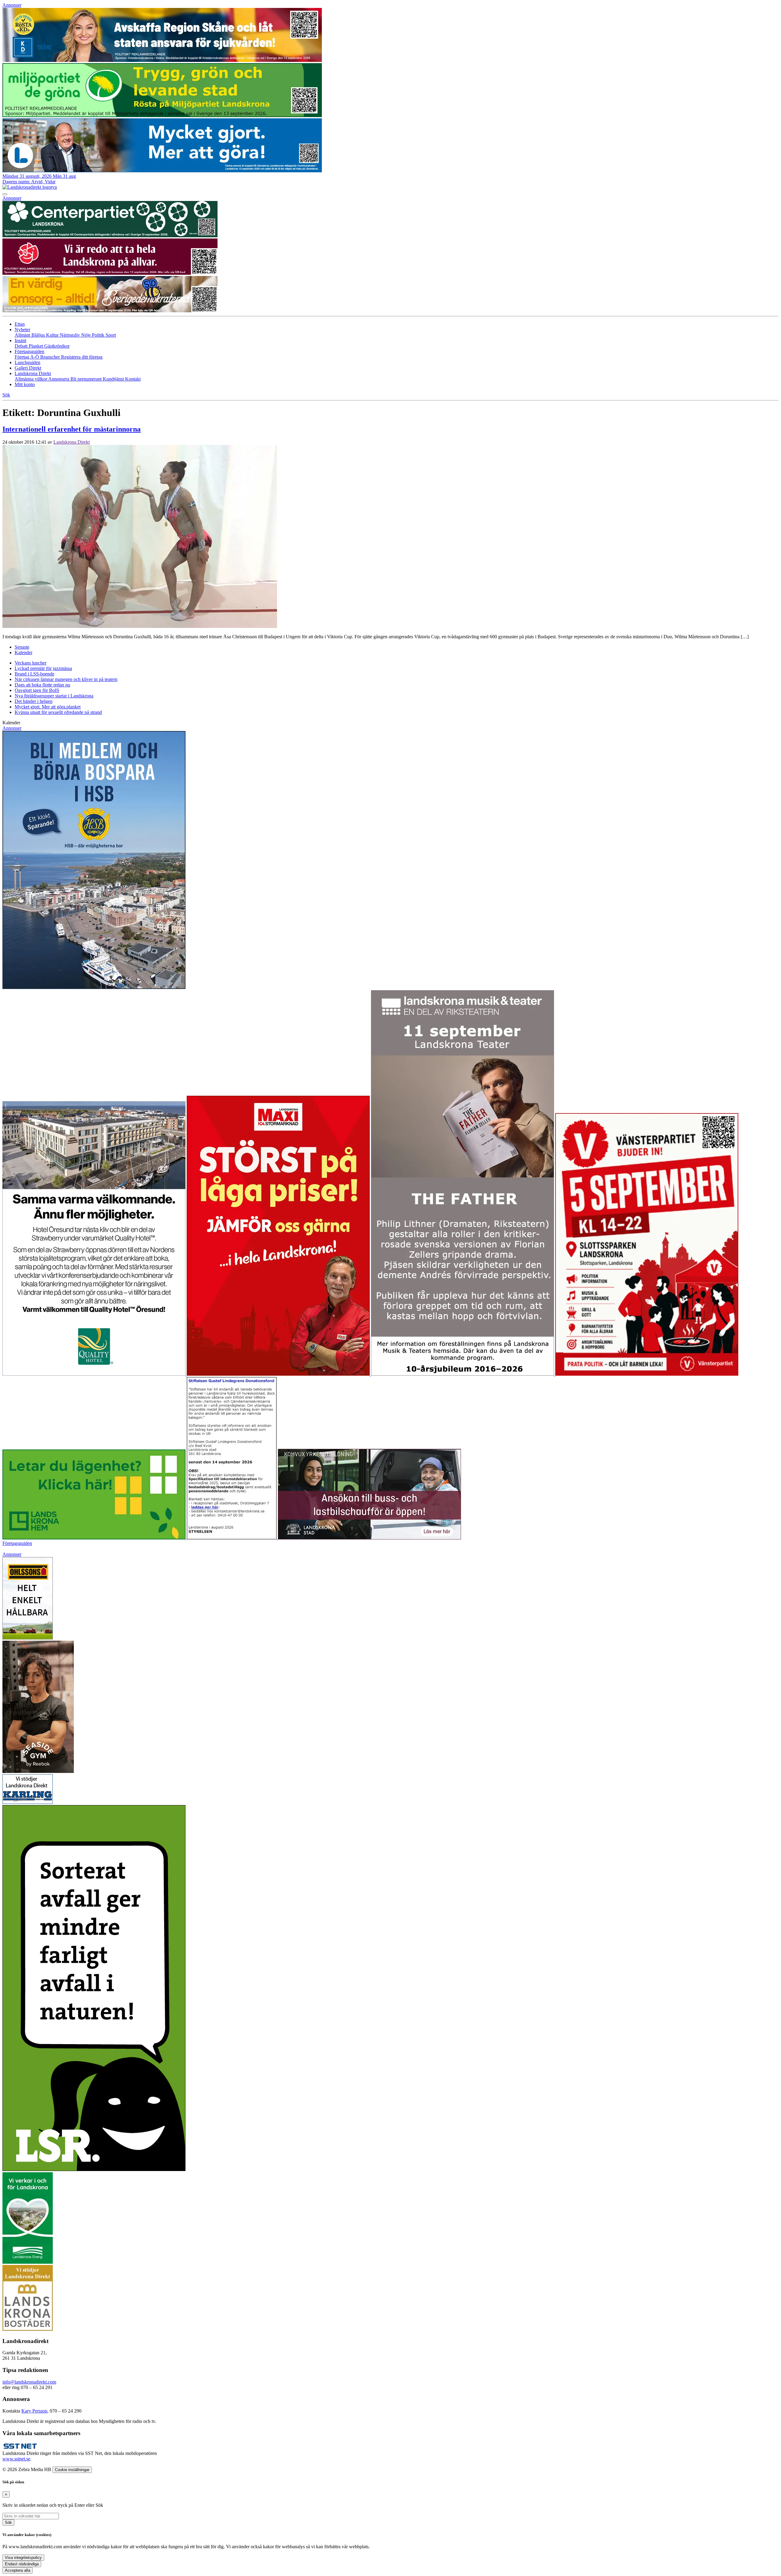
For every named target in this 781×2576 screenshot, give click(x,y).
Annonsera (59, 379)
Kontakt (133, 379)
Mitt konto (25, 384)
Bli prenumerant (87, 379)
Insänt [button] (20, 340)
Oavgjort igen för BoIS (37, 690)
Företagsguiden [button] (29, 351)
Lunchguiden (27, 362)
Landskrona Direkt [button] (33, 373)
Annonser (12, 5)
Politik (99, 335)
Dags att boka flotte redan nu (42, 685)
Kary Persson (34, 2411)
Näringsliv (70, 335)
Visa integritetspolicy (23, 2558)
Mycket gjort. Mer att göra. (48, 707)
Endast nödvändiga (22, 2564)
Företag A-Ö (27, 357)
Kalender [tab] (23, 652)
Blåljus (39, 335)
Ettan (20, 324)
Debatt (22, 346)
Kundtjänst (114, 379)
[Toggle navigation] (5, 194)
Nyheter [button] (22, 330)
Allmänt (23, 335)
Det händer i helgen (34, 701)
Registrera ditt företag (82, 357)
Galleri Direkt (28, 368)
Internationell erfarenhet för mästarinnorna (72, 429)
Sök (8, 2522)
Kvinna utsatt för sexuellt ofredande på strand (58, 712)
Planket (36, 346)
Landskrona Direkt (72, 442)
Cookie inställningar (72, 2470)
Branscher (51, 357)
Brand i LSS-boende (34, 674)
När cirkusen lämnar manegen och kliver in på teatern (66, 679)
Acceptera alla (18, 2570)
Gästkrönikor (57, 346)
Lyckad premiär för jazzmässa (43, 668)
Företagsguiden (17, 1543)
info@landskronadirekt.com (29, 2382)
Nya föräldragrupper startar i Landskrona (54, 696)
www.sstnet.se (16, 2459)
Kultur (53, 335)
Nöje (86, 335)
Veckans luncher (31, 663)
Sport (111, 335)
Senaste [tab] (22, 647)
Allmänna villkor (31, 379)
